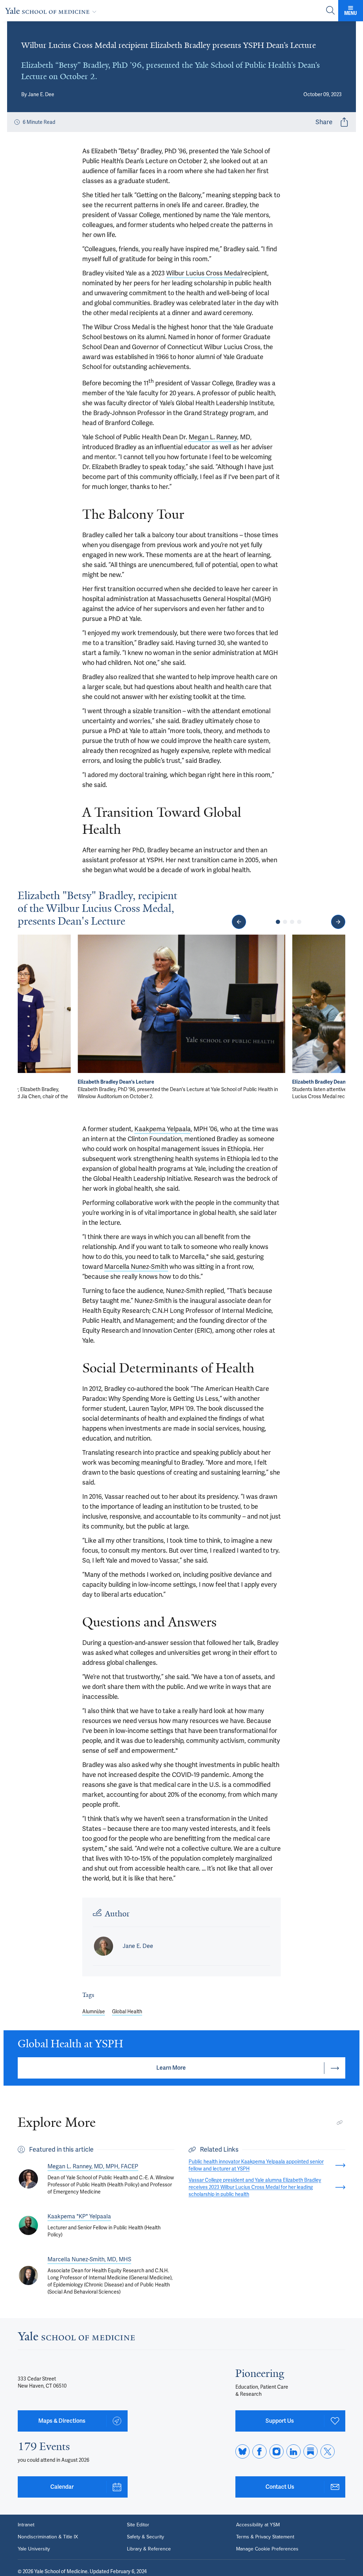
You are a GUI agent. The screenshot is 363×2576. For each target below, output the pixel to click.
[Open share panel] (344, 122)
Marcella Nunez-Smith (136, 1267)
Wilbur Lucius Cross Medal (204, 273)
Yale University (34, 2549)
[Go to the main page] (52, 11)
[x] (328, 2451)
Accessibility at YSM (258, 2525)
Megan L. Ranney (213, 437)
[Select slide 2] (285, 922)
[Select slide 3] (292, 922)
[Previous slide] (239, 922)
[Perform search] (330, 11)
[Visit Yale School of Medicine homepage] (76, 2338)
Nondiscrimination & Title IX (48, 2537)
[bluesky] (242, 2451)
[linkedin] (294, 2451)
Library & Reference (149, 2549)
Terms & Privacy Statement (265, 2537)
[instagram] (277, 2451)
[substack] (311, 2451)
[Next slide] (338, 922)
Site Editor (138, 2525)
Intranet (26, 2525)
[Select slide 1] (278, 922)
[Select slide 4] (299, 922)
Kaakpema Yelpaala (163, 1129)
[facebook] (259, 2451)
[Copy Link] (340, 2123)
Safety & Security (146, 2537)
